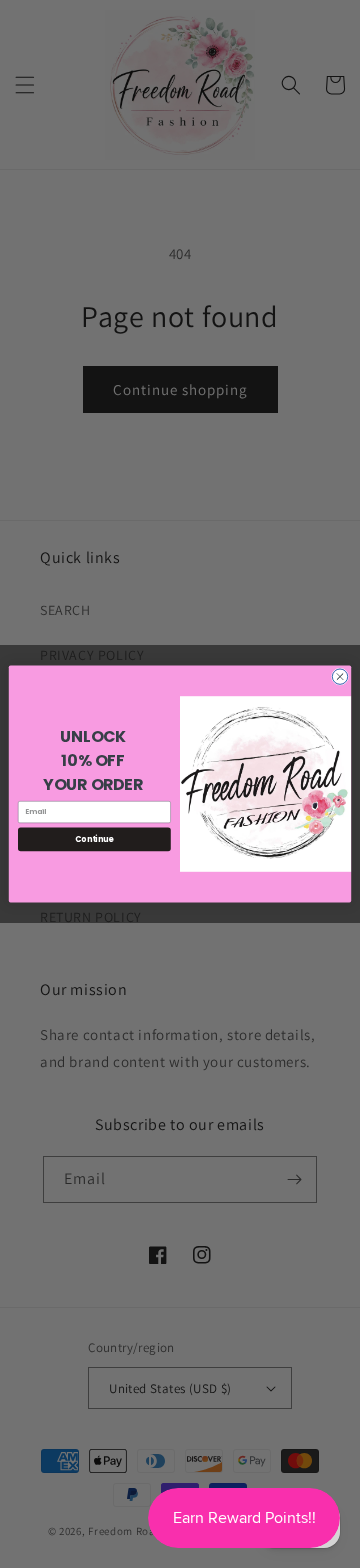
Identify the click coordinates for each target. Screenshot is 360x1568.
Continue (94, 838)
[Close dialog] (339, 676)
